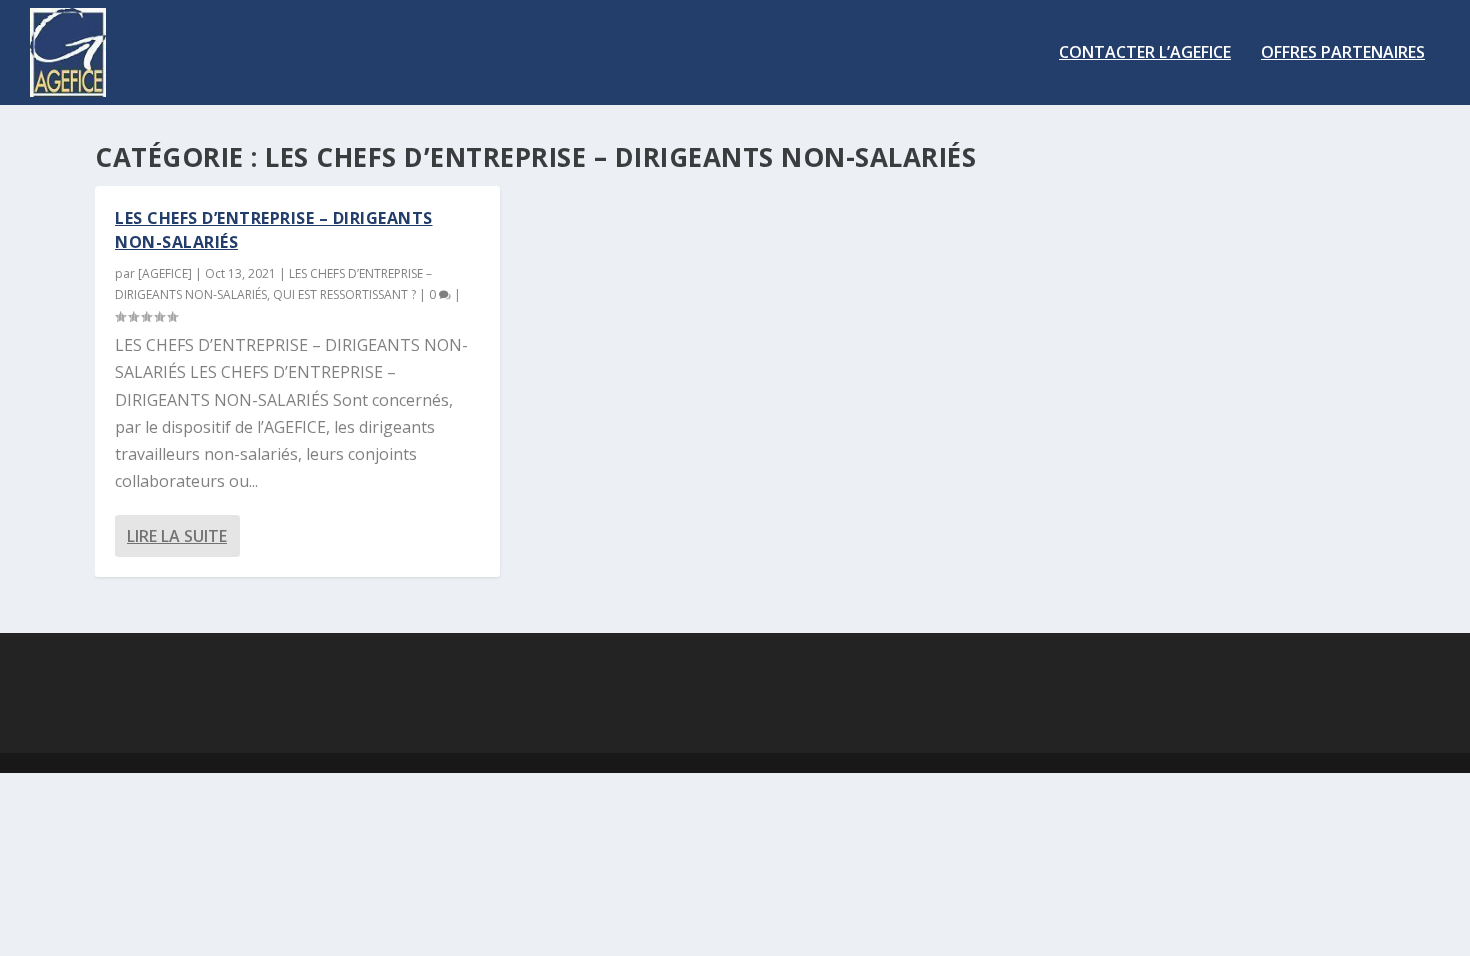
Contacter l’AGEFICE (1145, 53)
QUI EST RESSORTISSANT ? (344, 294)
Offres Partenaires (1343, 53)
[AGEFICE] (165, 273)
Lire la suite (177, 536)
